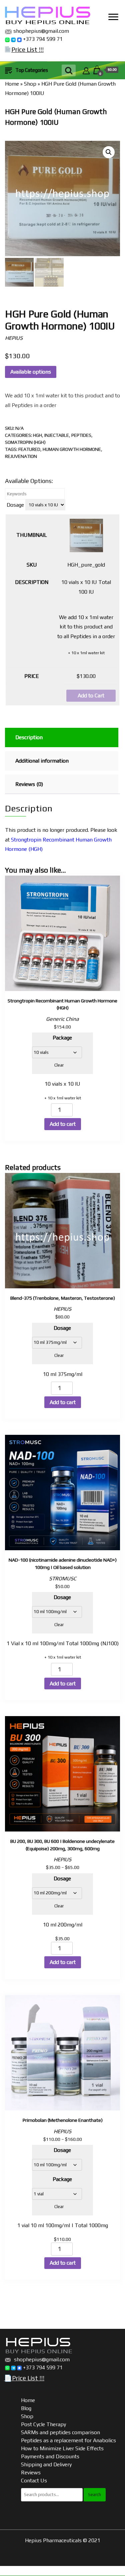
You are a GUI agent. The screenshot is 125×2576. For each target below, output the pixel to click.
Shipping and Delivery (46, 2464)
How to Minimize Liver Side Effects (62, 2448)
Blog (26, 2408)
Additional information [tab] (42, 761)
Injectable (57, 435)
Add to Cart (91, 696)
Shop (30, 84)
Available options (31, 372)
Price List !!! (27, 49)
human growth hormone (72, 449)
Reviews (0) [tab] (29, 784)
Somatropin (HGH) (25, 442)
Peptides (81, 435)
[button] (109, 152)
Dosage (15, 505)
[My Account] (86, 70)
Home (12, 84)
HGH (37, 435)
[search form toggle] (69, 70)
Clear (59, 1065)
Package (62, 1038)
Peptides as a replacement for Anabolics (68, 2440)
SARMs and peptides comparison (60, 2432)
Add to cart (63, 1124)
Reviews (31, 2472)
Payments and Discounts (50, 2456)
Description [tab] (29, 737)
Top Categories (32, 70)
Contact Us (34, 2481)
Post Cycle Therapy (43, 2424)
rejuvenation (21, 456)
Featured (29, 449)
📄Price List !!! (24, 2378)
